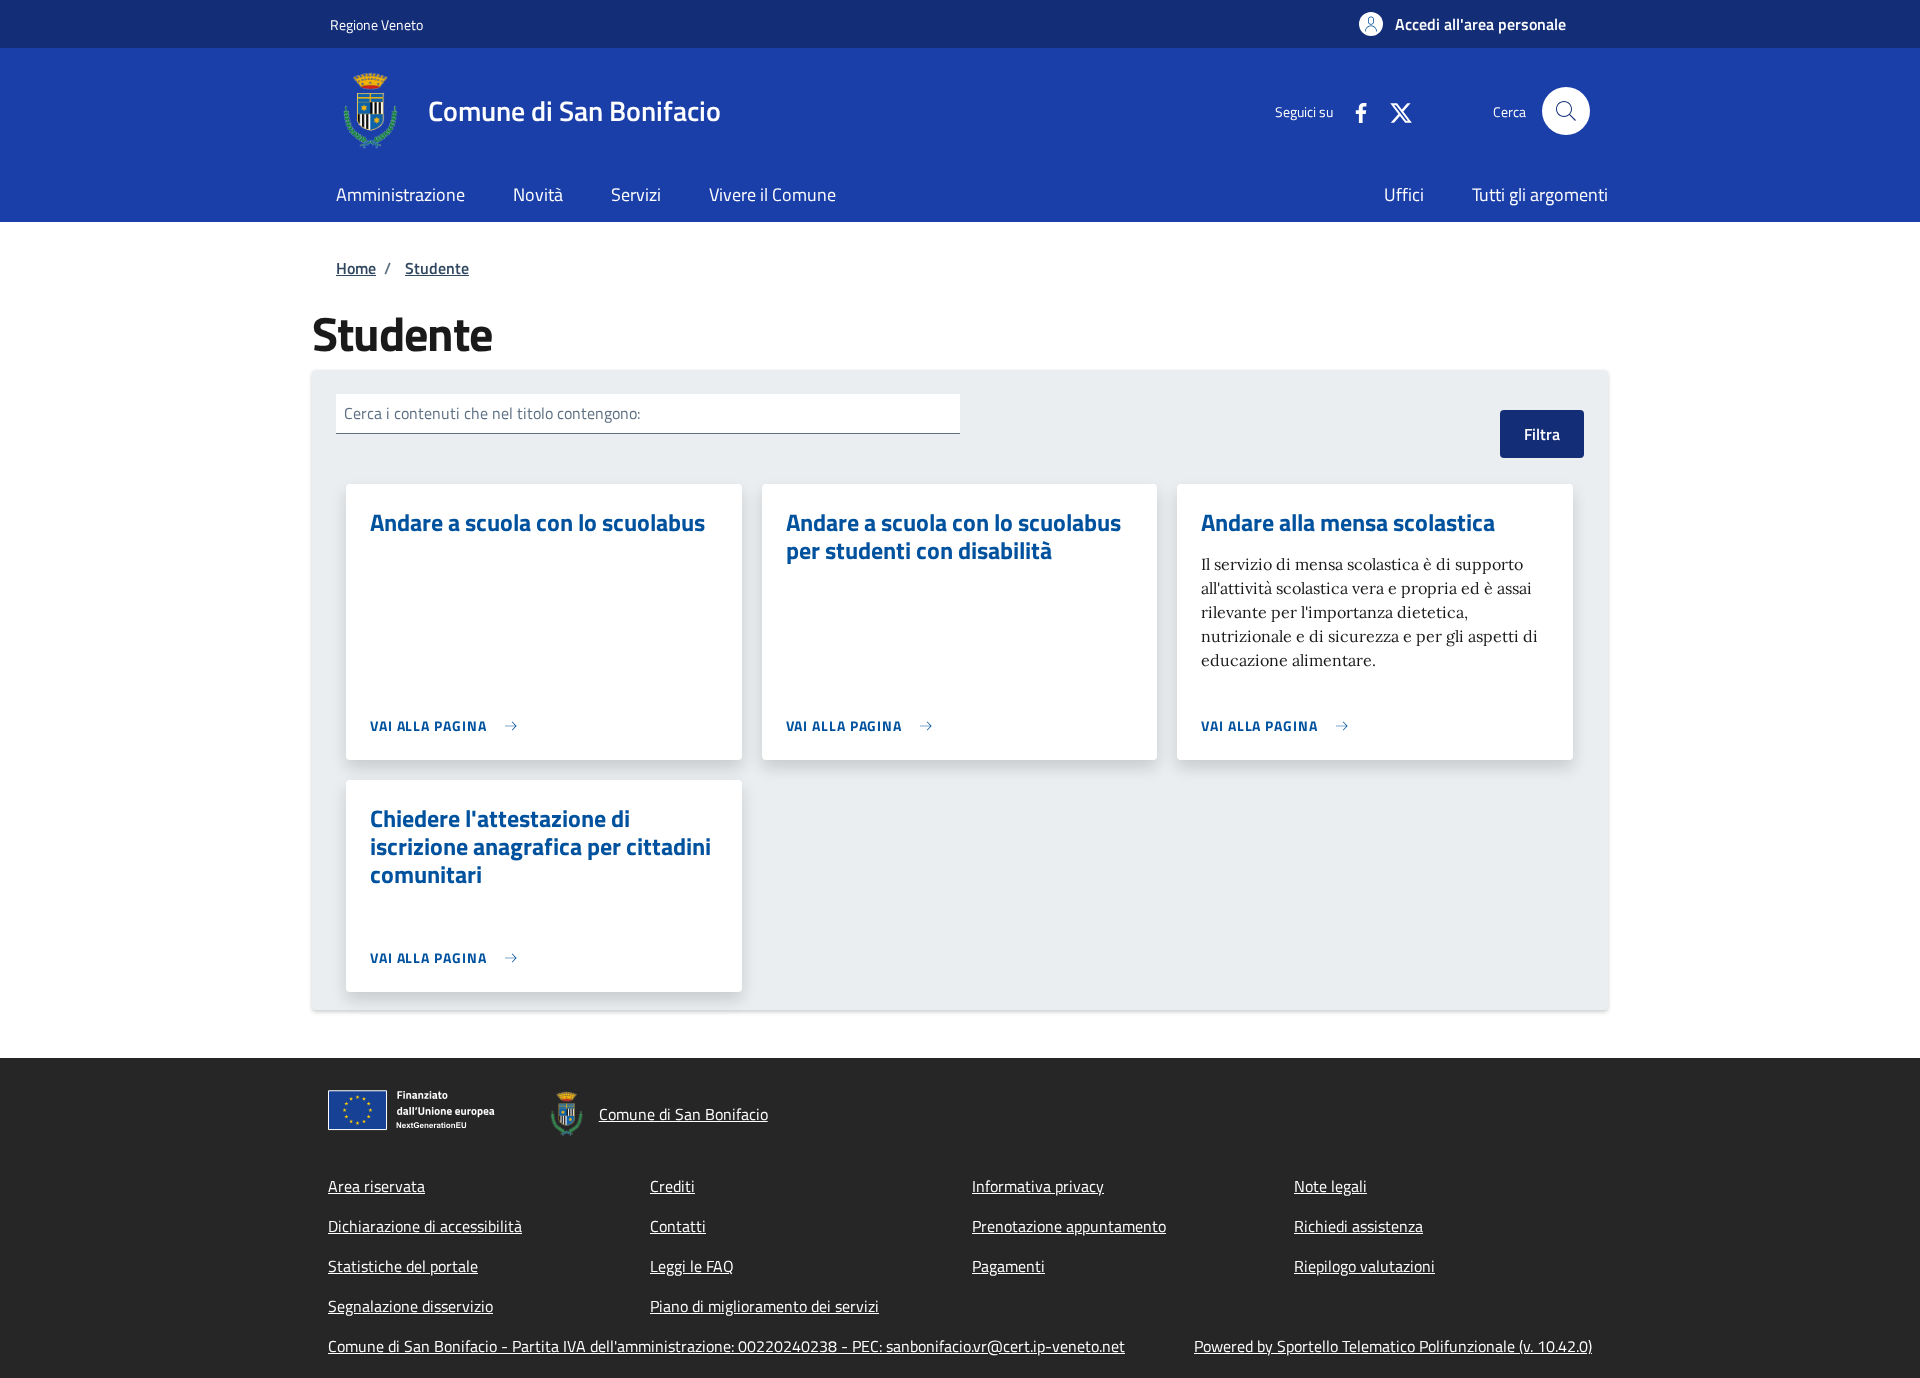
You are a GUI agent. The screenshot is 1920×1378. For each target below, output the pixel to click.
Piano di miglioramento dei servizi (764, 1306)
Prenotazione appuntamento (1069, 1226)
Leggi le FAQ (692, 1266)
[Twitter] (1393, 110)
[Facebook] (1353, 110)
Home (356, 268)
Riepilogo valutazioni (1364, 1266)
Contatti (678, 1226)
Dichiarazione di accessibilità (425, 1226)
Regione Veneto (376, 24)
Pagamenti (1008, 1266)
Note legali (1330, 1186)
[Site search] (1566, 111)
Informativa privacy (1038, 1186)
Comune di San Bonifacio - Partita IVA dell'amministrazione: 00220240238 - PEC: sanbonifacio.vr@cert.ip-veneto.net (726, 1346)
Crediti (672, 1186)
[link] (448, 725)
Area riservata (376, 1186)
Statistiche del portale (403, 1266)
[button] (1462, 24)
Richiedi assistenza (1358, 1226)
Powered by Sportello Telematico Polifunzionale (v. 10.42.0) (1393, 1346)
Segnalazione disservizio (410, 1306)
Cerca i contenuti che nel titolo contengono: (492, 413)
